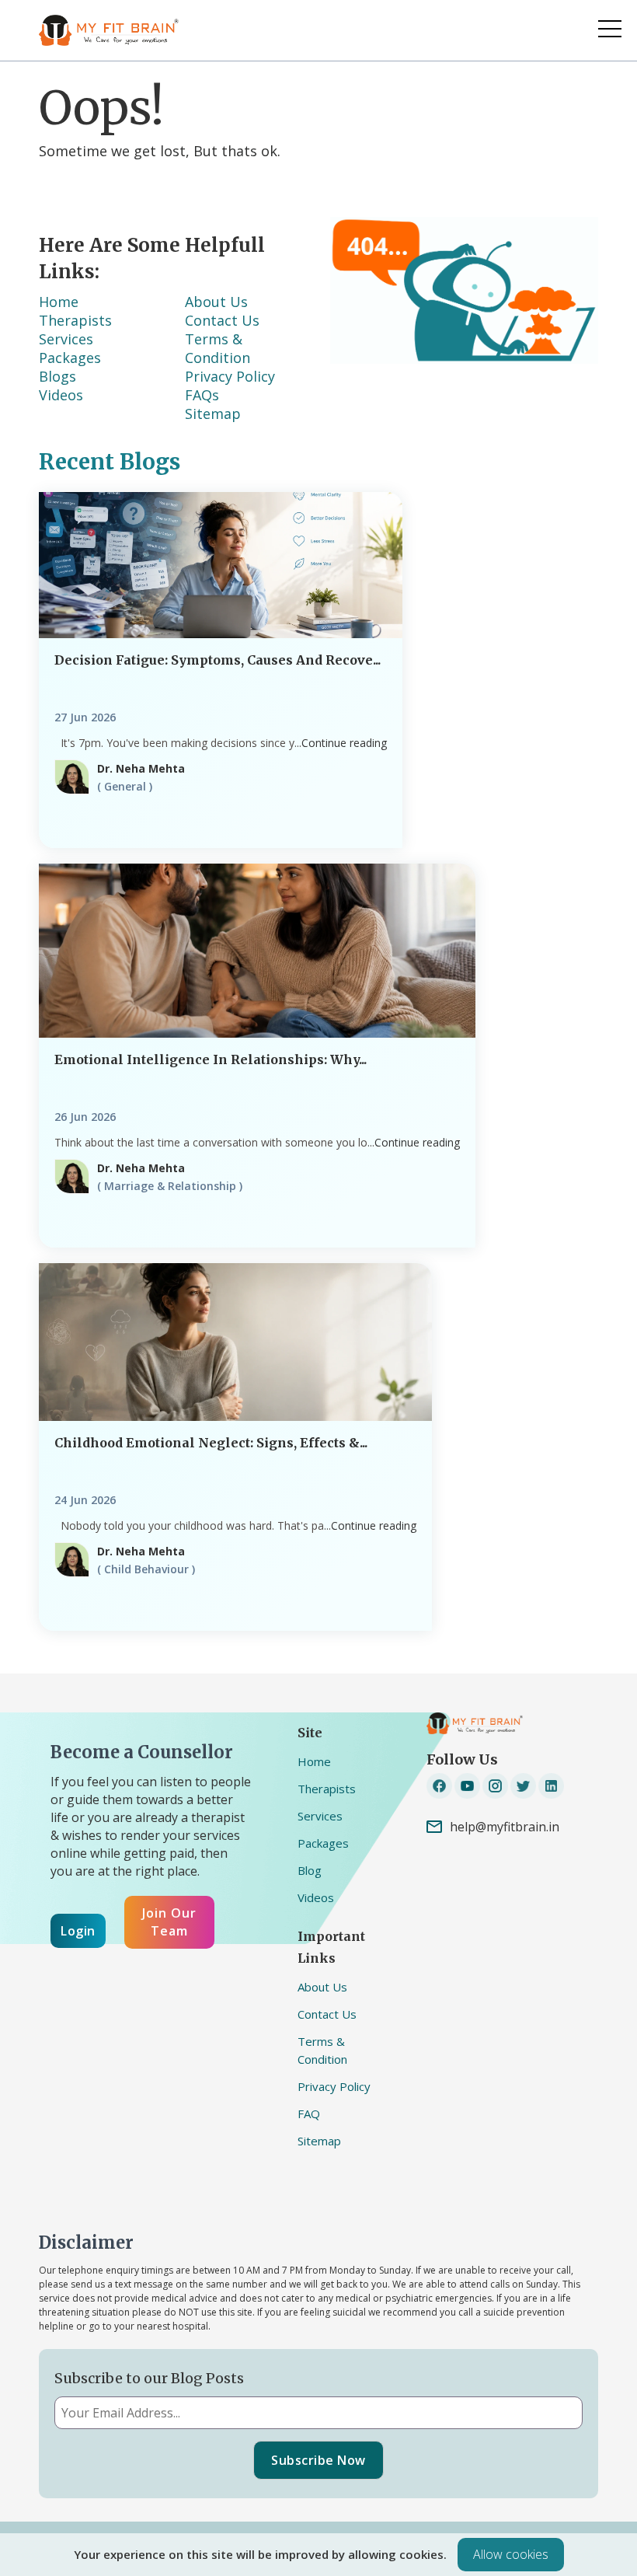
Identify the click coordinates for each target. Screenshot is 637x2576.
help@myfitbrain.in (505, 1827)
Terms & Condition (218, 348)
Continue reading (344, 743)
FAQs (202, 395)
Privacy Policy (230, 376)
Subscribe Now (318, 2460)
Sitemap (213, 414)
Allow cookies (511, 2554)
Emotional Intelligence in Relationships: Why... (211, 1059)
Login (78, 1931)
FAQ (309, 2114)
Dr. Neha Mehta (141, 768)
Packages (70, 358)
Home (314, 1761)
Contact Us (222, 320)
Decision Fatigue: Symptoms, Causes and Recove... (218, 660)
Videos (61, 395)
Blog (310, 1870)
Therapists (75, 320)
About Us (216, 302)
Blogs (57, 376)
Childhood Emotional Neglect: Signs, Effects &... (211, 1443)
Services (66, 339)
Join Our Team (169, 1922)
